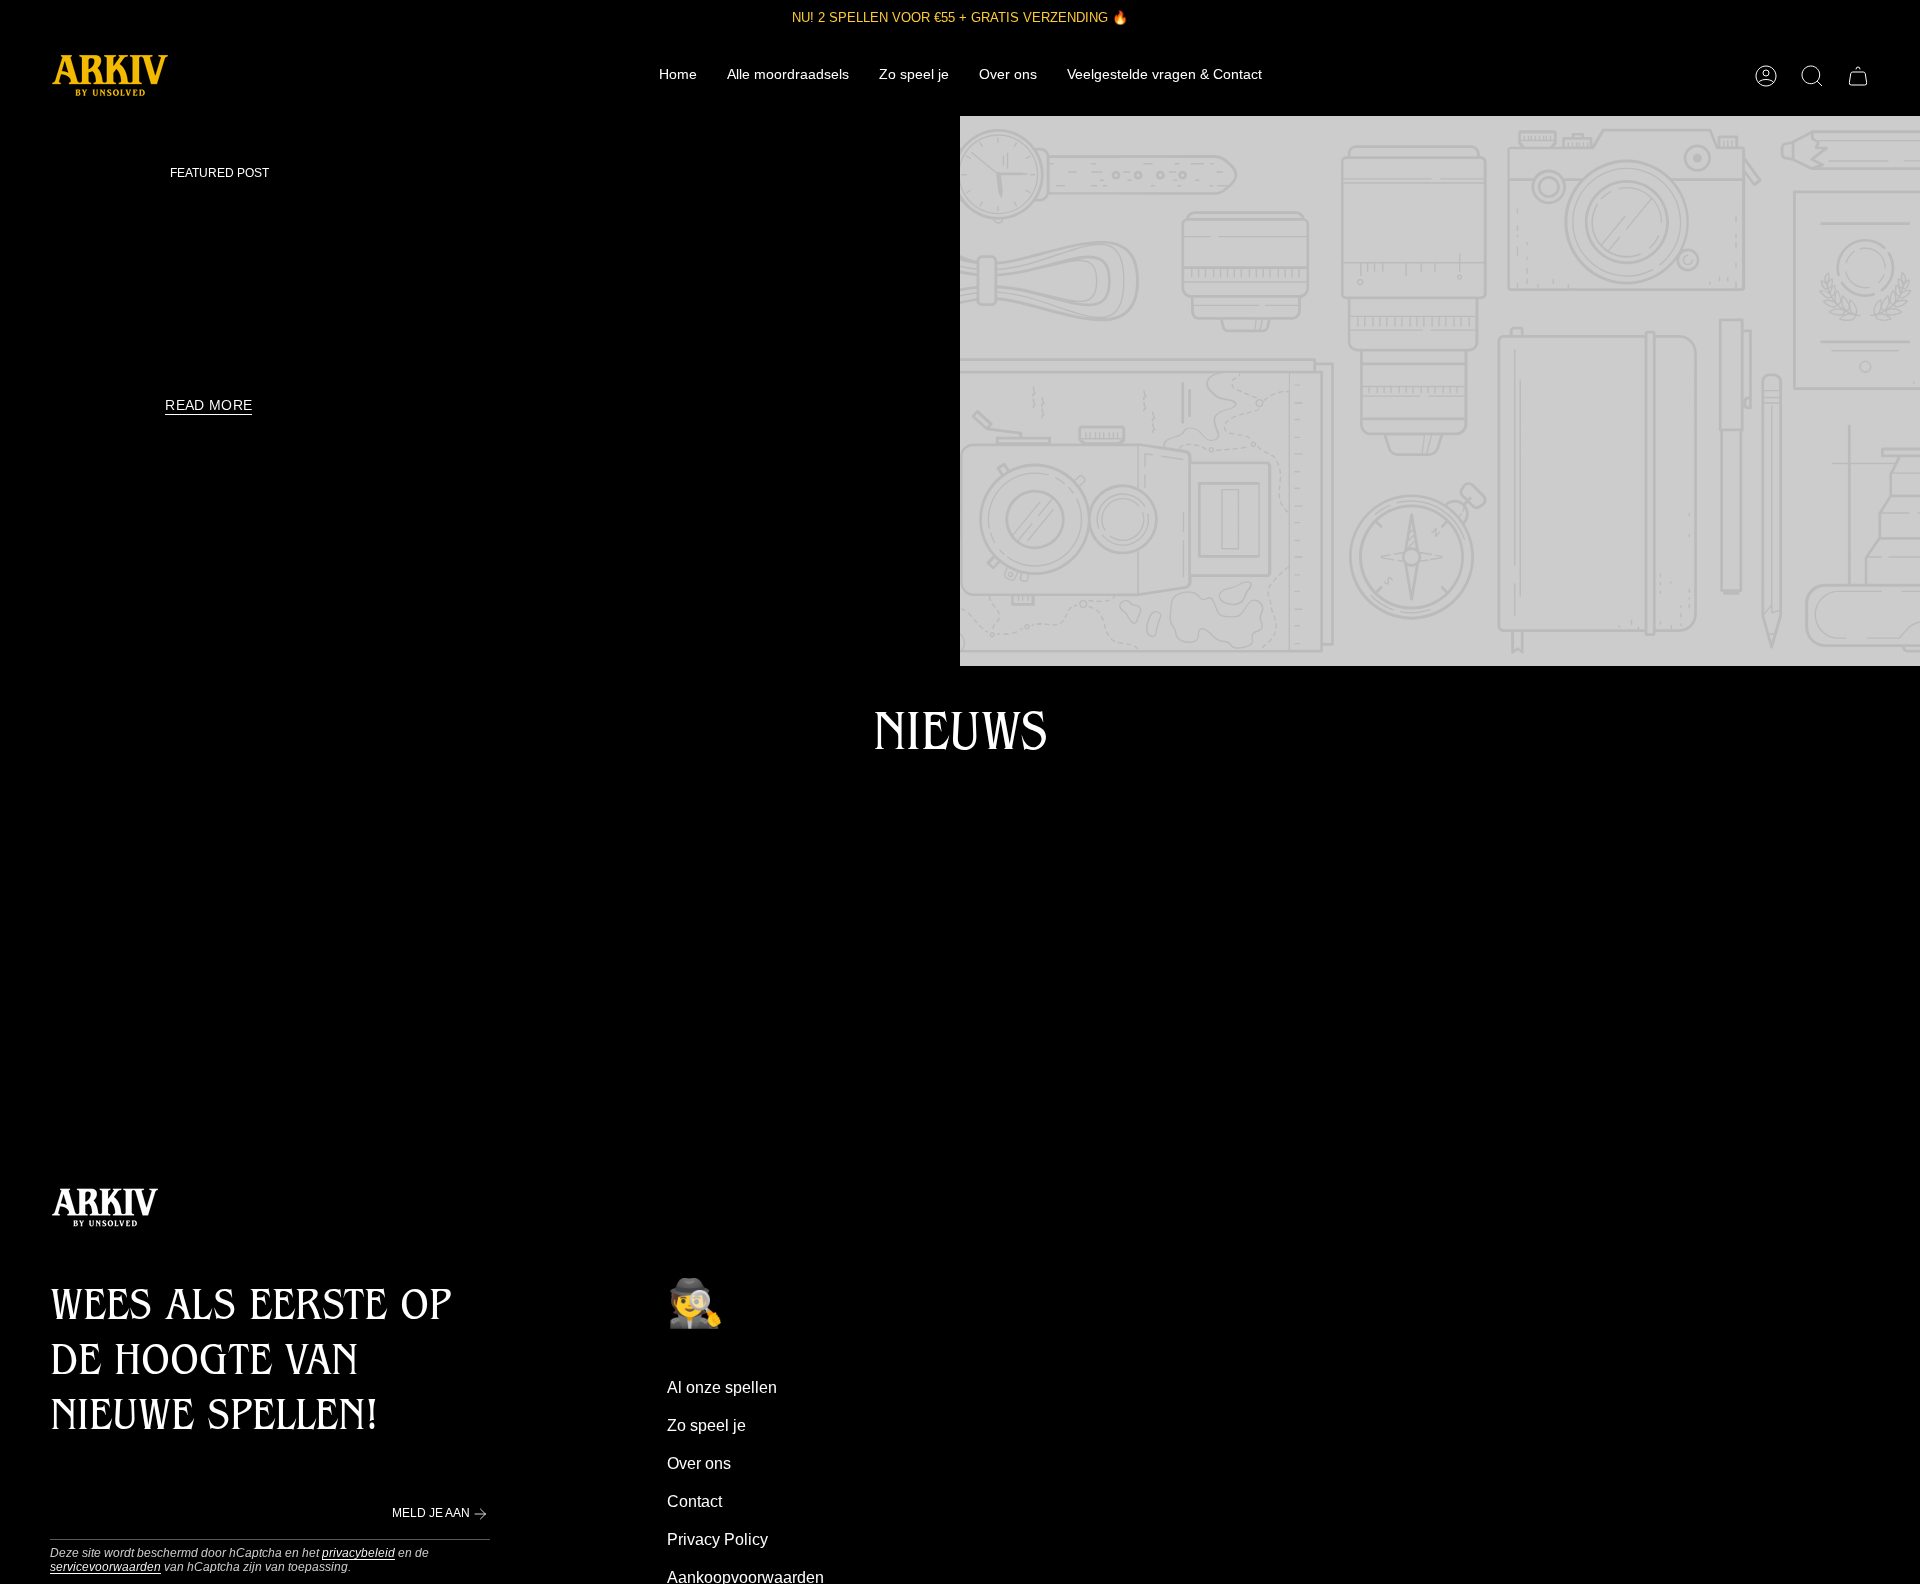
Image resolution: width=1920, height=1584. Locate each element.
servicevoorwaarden (105, 1567)
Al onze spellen (722, 1387)
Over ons (699, 1463)
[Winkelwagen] (1858, 76)
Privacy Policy (717, 1539)
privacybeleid (358, 1553)
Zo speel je (706, 1425)
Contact (694, 1501)
